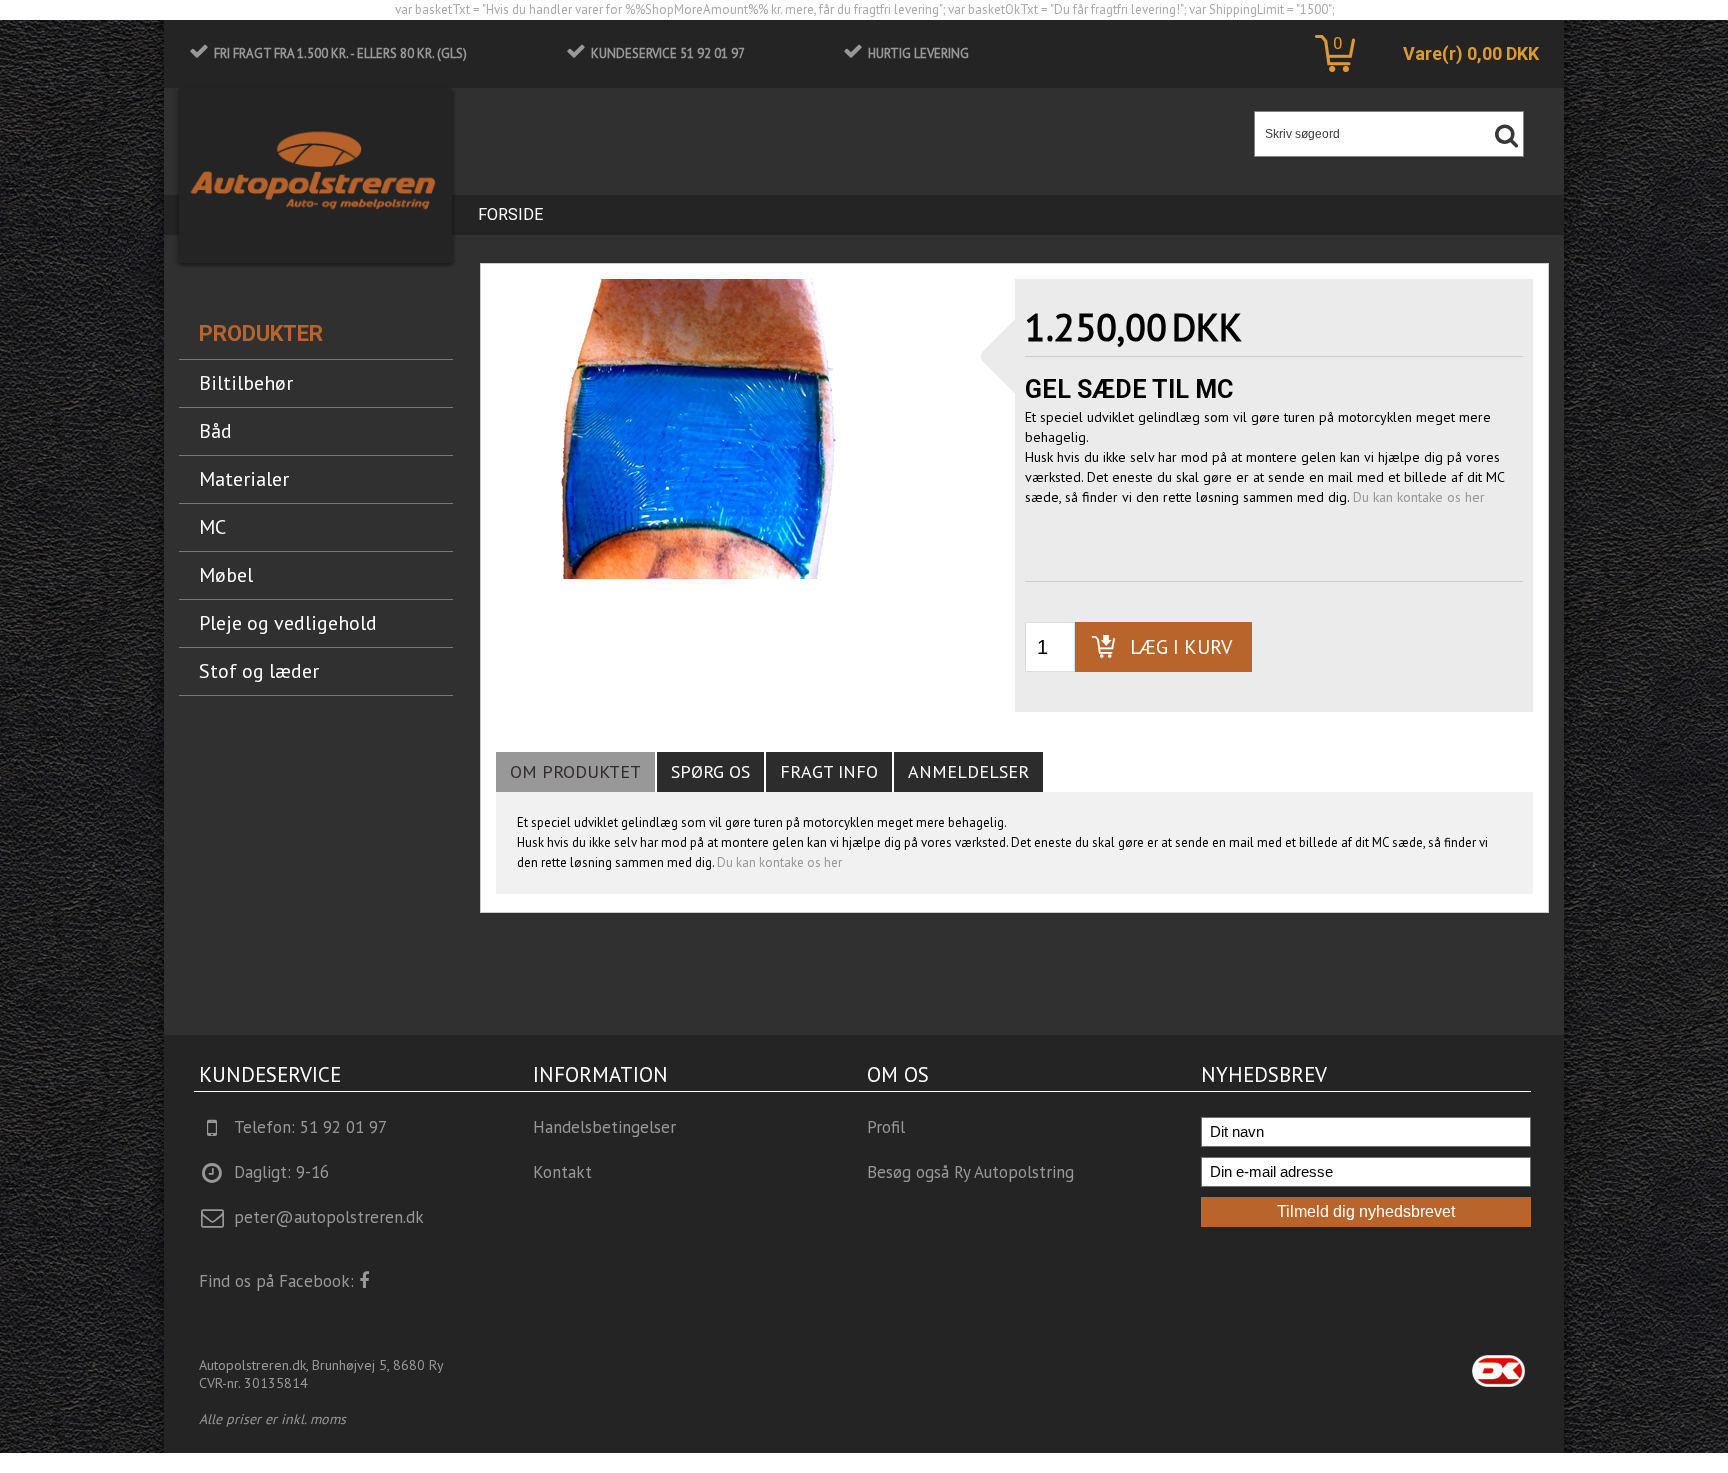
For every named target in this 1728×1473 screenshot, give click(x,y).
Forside (510, 214)
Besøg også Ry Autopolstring (970, 1172)
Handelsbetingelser (604, 1127)
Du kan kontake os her (1419, 497)
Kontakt (562, 1172)
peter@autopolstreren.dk (329, 1217)
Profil (886, 1127)
